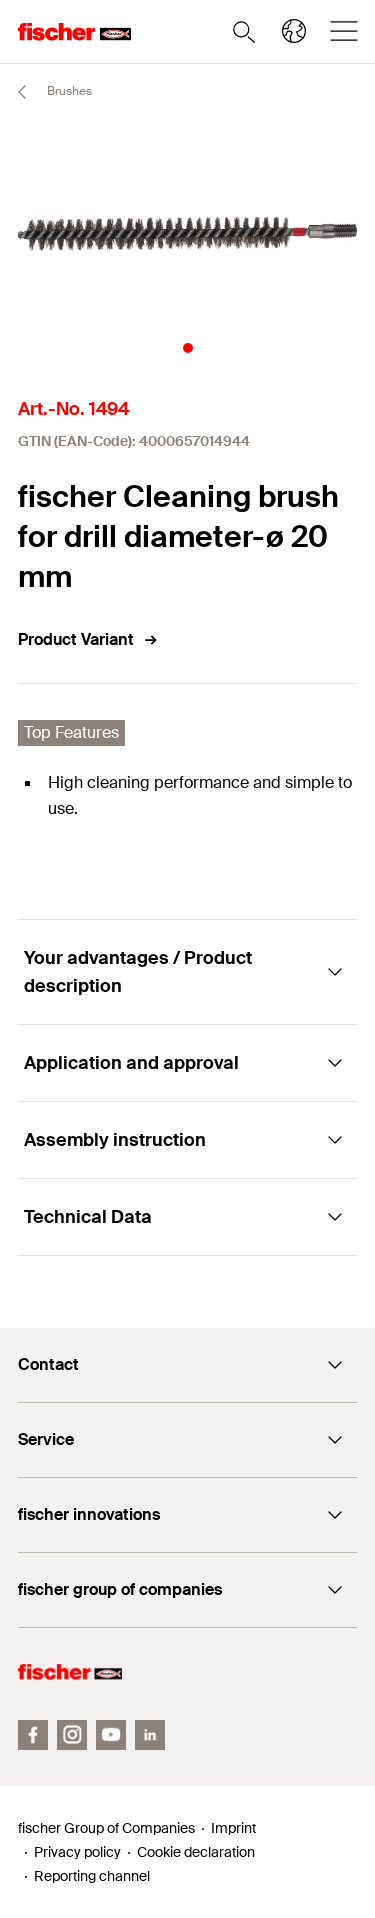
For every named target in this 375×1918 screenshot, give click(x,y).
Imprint (233, 1828)
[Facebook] (33, 1735)
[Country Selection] (294, 31)
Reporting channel (92, 1876)
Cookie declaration (196, 1852)
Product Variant (76, 639)
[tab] (188, 348)
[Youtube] (111, 1735)
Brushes (68, 91)
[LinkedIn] (150, 1735)
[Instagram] (72, 1735)
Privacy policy (77, 1852)
